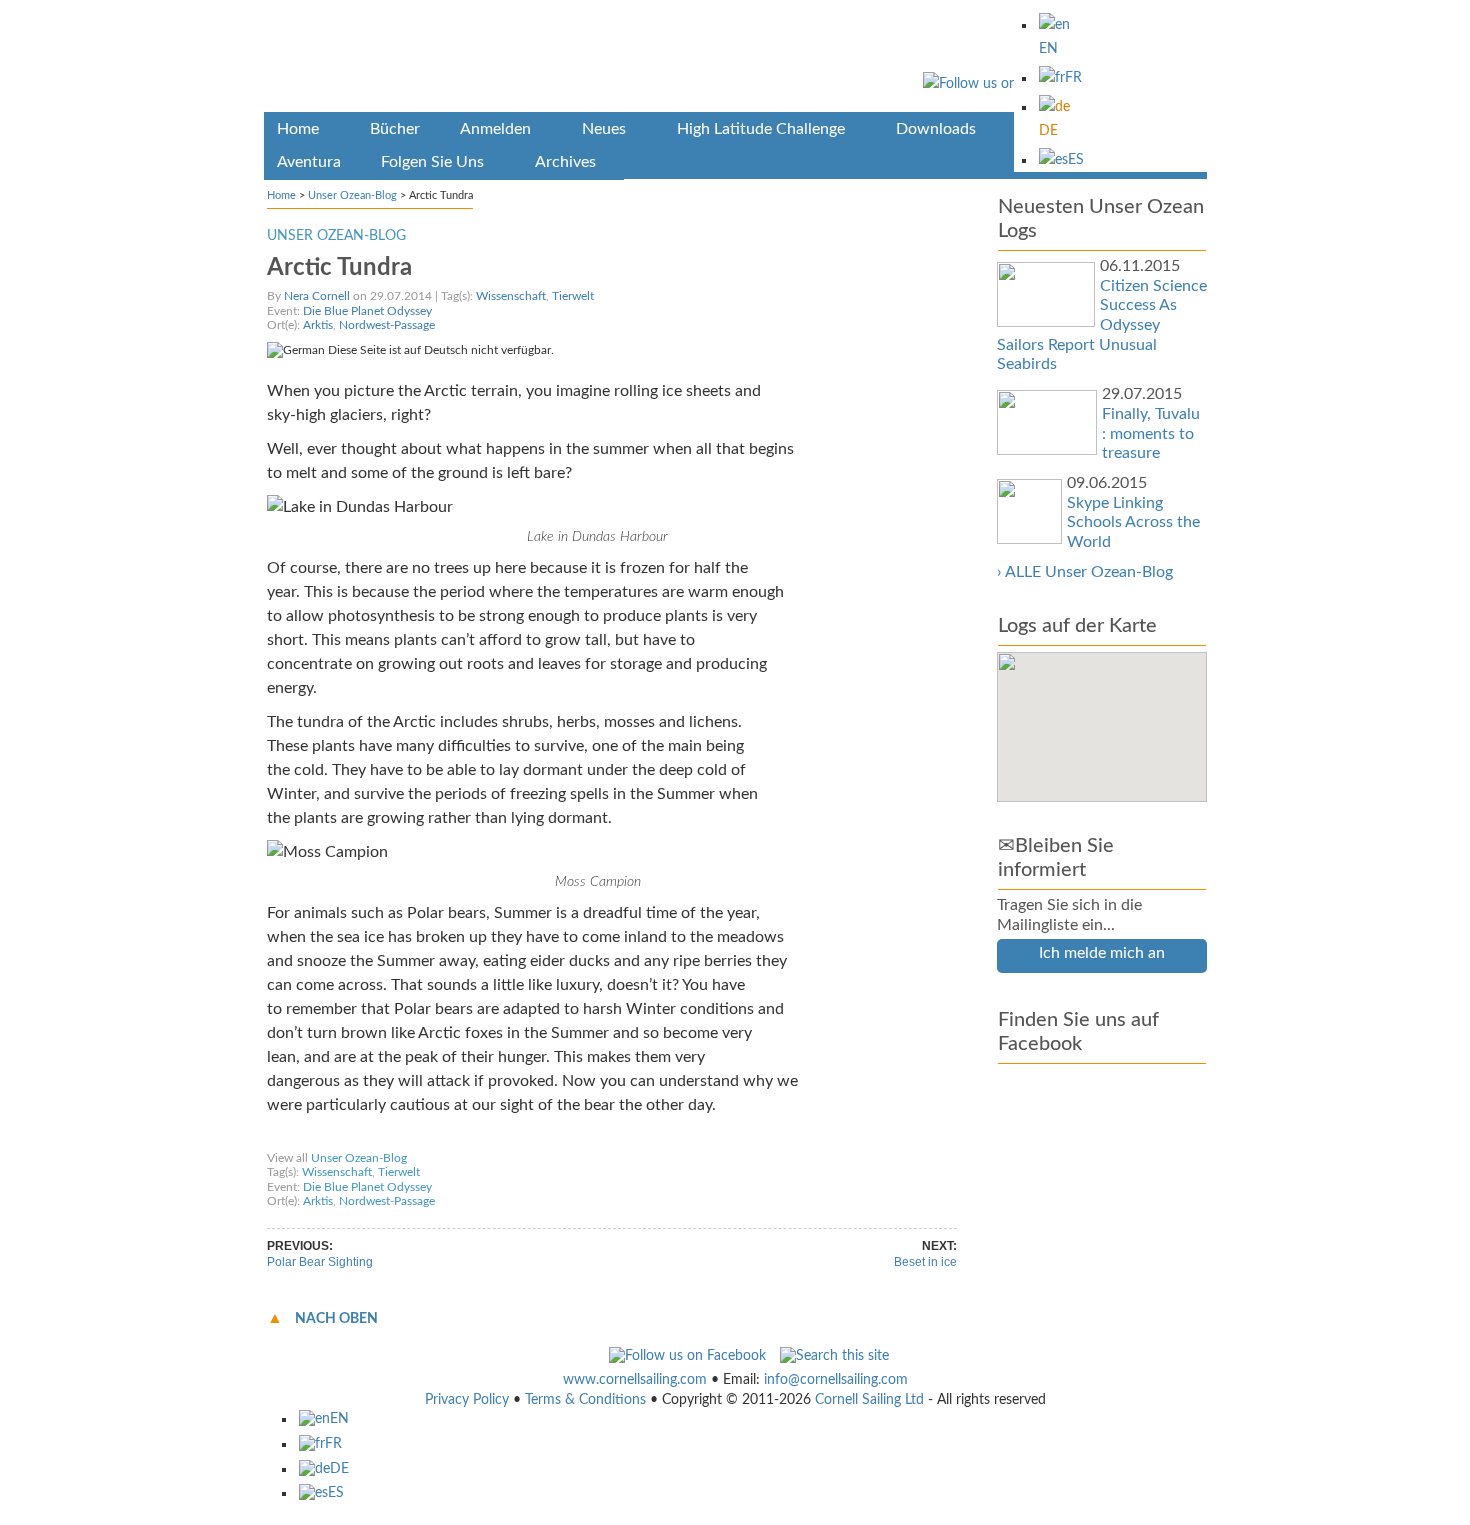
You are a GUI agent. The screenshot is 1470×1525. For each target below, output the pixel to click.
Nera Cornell (317, 296)
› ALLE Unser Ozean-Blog (1085, 572)
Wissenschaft (511, 296)
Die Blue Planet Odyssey (367, 311)
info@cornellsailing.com (836, 1380)
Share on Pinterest (543, 1139)
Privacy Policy (467, 1400)
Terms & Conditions (585, 1400)
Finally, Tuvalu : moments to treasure (1151, 433)
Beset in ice (925, 1262)
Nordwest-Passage (387, 325)
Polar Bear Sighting (320, 1262)
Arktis (318, 325)
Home (281, 195)
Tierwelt (573, 296)
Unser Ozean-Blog (352, 195)
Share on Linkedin (655, 1139)
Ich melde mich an (1102, 953)
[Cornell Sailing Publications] (735, 59)
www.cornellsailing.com (635, 1380)
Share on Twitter (436, 1139)
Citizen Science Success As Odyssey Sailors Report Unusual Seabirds (1102, 325)
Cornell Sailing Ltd (869, 1400)
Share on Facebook (326, 1139)
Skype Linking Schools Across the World (1133, 522)
